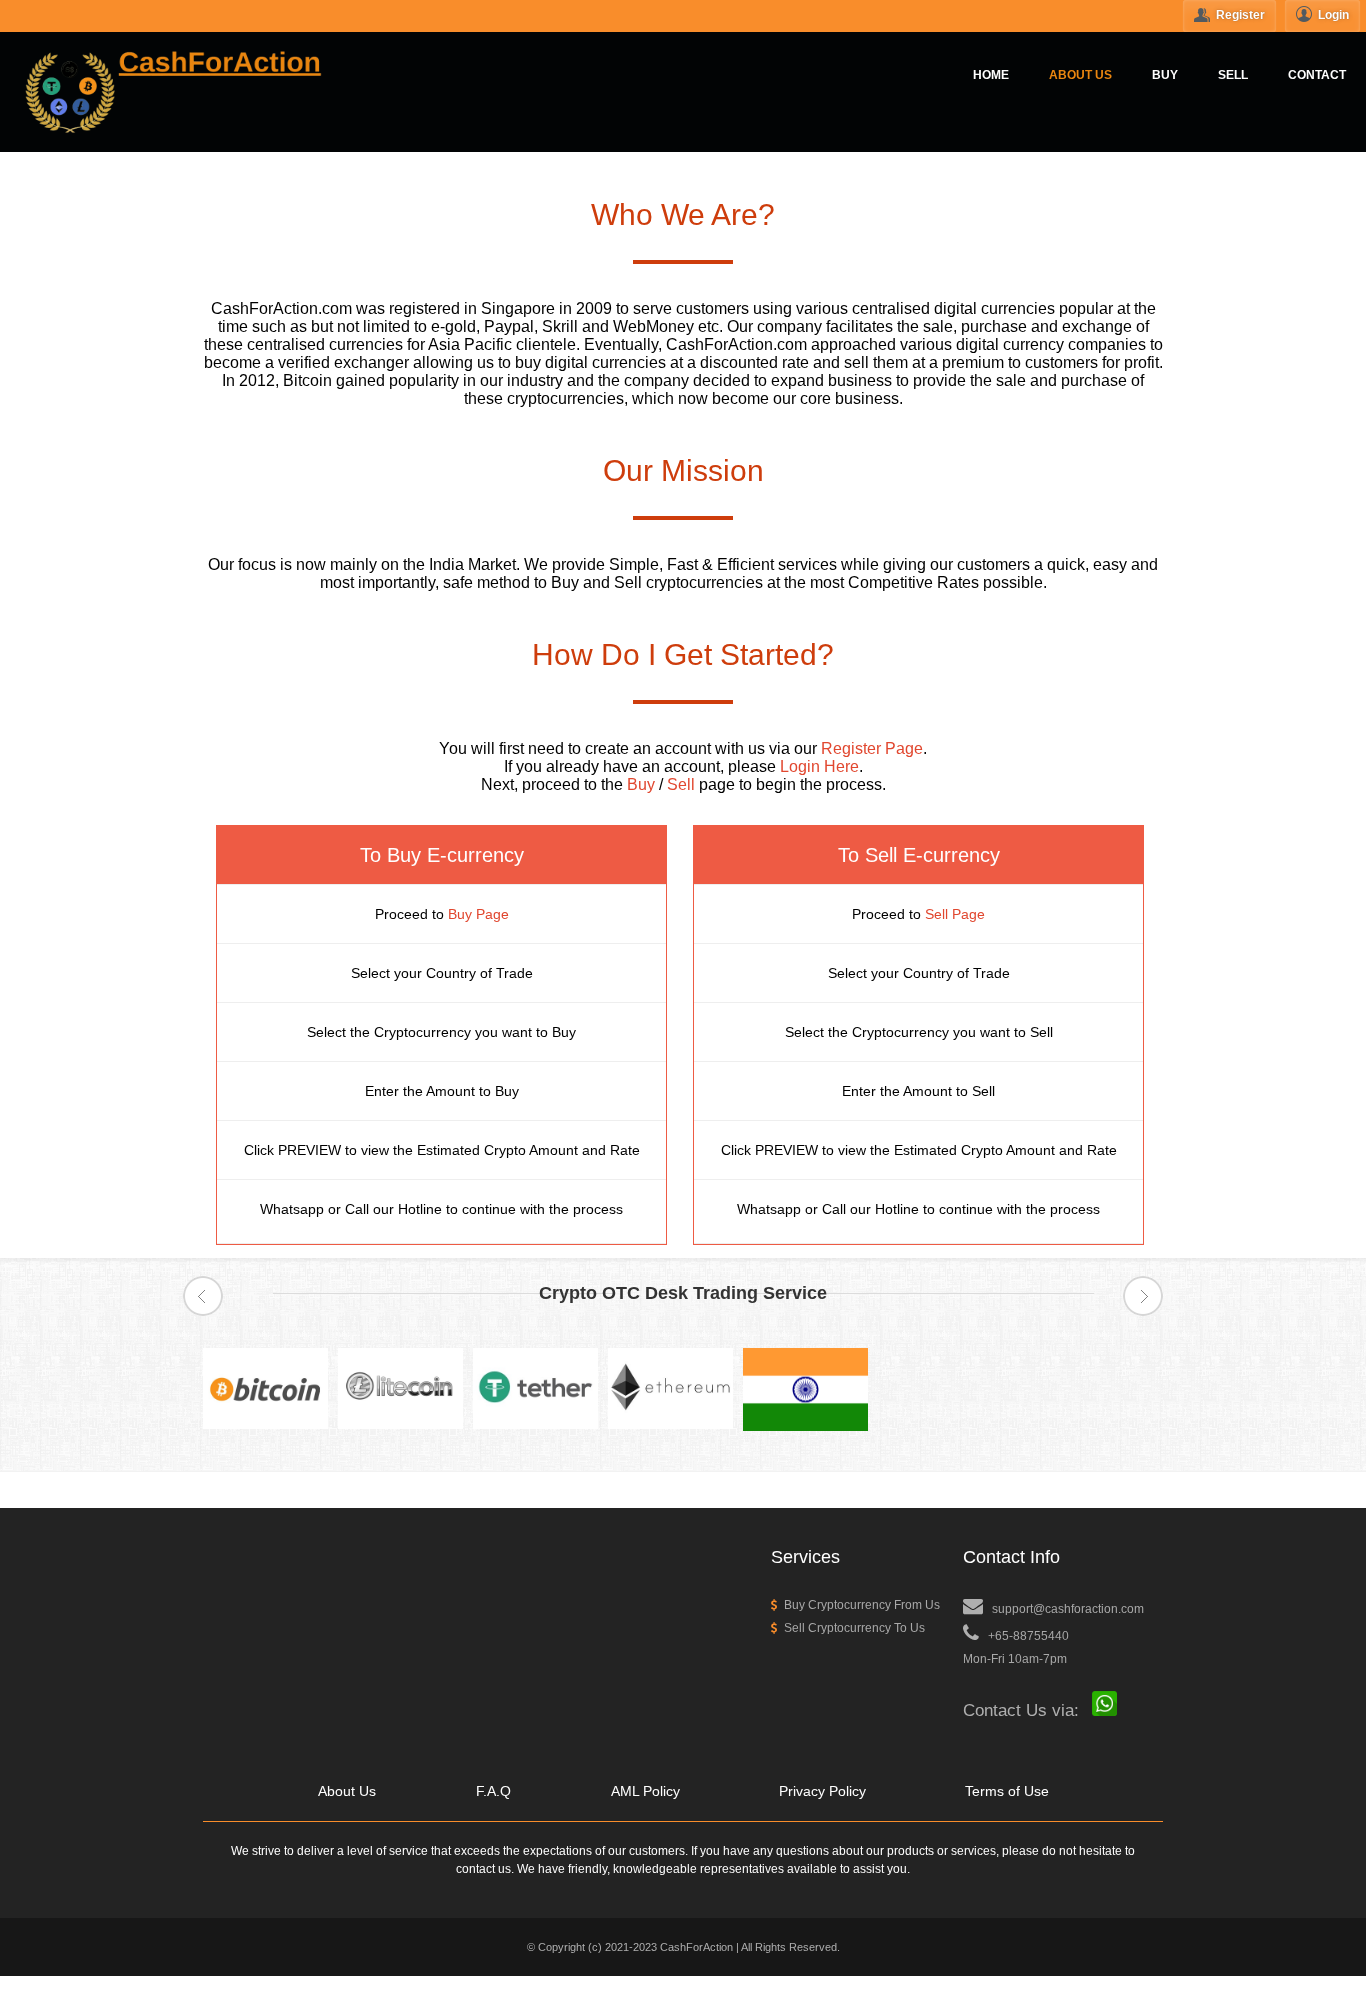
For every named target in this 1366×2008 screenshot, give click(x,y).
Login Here (819, 766)
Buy (641, 784)
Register (1243, 15)
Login (1336, 15)
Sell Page (955, 914)
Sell (681, 784)
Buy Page (478, 914)
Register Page (872, 748)
